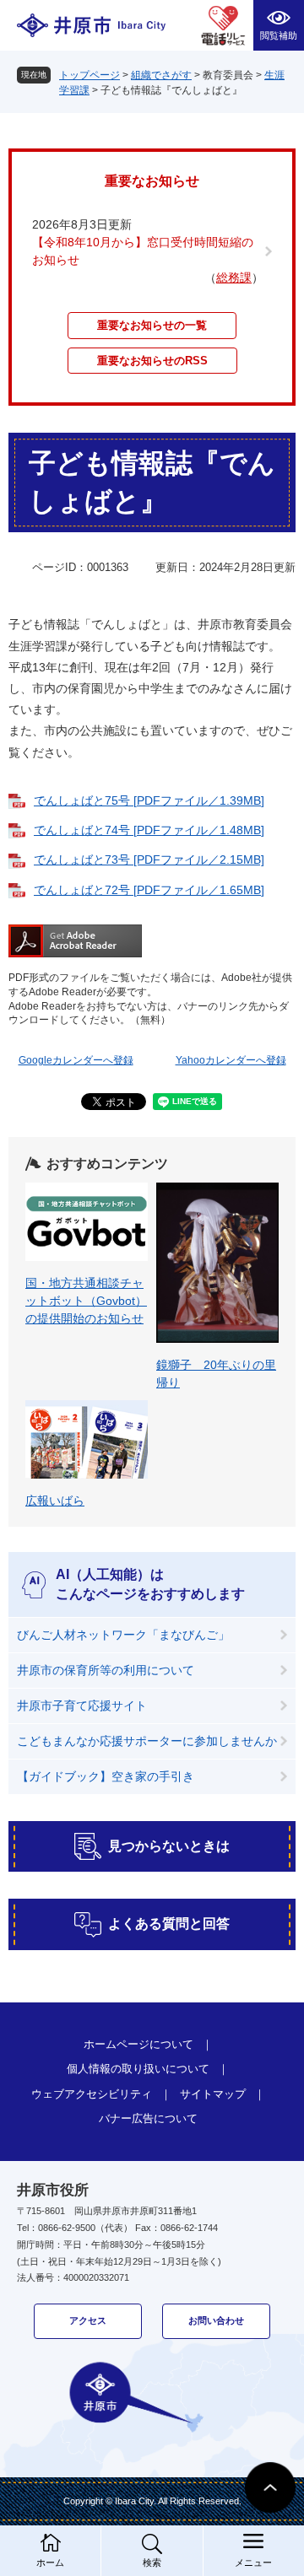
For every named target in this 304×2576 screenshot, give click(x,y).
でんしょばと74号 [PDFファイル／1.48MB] (149, 830)
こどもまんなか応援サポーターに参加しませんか (147, 1741)
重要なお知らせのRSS (152, 361)
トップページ (90, 75)
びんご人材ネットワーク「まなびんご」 (123, 1635)
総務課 (234, 278)
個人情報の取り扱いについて (138, 2069)
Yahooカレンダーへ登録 (231, 1060)
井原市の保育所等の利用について (106, 1670)
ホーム (50, 2563)
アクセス (88, 2320)
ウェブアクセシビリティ (92, 2094)
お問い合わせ (216, 2320)
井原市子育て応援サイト (82, 1706)
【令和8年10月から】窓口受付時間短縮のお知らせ (143, 251)
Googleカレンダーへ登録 (76, 1060)
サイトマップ (213, 2094)
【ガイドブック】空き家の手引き (106, 1776)
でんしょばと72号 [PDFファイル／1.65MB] (149, 890)
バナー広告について (148, 2118)
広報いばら (55, 1501)
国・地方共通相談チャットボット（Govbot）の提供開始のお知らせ (86, 1301)
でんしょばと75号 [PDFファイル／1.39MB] (149, 800)
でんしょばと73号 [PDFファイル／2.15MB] (149, 860)
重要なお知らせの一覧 (152, 325)
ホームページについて (138, 2044)
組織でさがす (161, 75)
